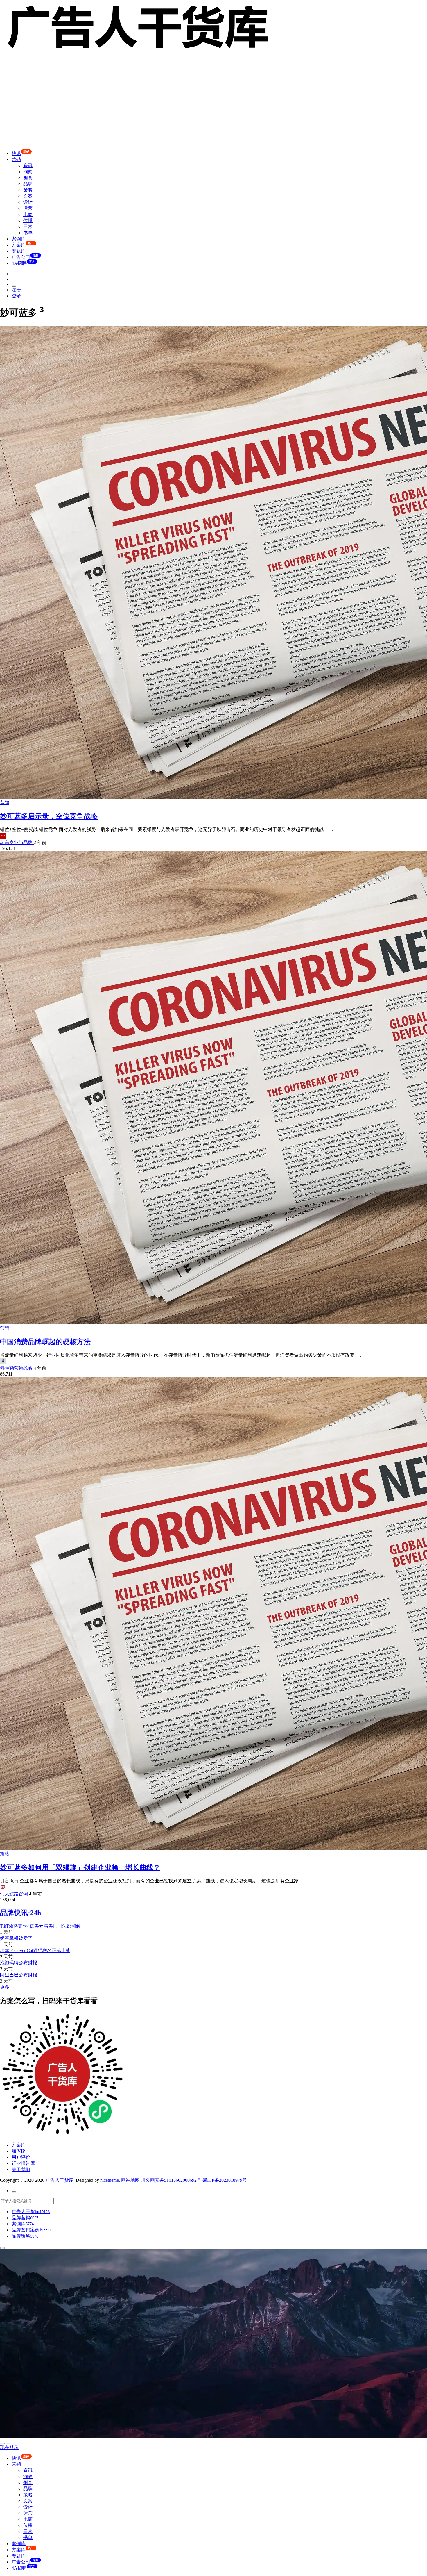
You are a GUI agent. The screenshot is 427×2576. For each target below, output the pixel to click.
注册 (16, 290)
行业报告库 (23, 2163)
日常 (28, 227)
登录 (16, 296)
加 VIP (19, 2151)
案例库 (19, 239)
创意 (28, 178)
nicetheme (110, 2180)
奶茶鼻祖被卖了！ (19, 1938)
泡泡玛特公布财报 (19, 1963)
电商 (28, 214)
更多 (5, 1987)
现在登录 (9, 2447)
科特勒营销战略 (17, 1368)
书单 (28, 233)
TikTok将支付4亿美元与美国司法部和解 (40, 1926)
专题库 (19, 251)
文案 (28, 196)
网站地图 (130, 2180)
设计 (28, 202)
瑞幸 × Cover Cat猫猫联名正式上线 (35, 1950)
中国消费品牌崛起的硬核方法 (45, 1342)
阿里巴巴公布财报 (19, 1975)
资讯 (28, 166)
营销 (16, 159)
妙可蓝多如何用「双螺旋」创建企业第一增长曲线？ (80, 1867)
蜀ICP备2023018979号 (225, 2180)
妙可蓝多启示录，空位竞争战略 (49, 816)
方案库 (19, 2145)
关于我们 (21, 2169)
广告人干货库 (60, 2180)
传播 (28, 221)
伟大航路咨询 (15, 1894)
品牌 (28, 184)
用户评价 (21, 2157)
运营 (28, 208)
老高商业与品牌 (17, 842)
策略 (28, 190)
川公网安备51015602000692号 (171, 2180)
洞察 (28, 172)
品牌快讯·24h (20, 1913)
